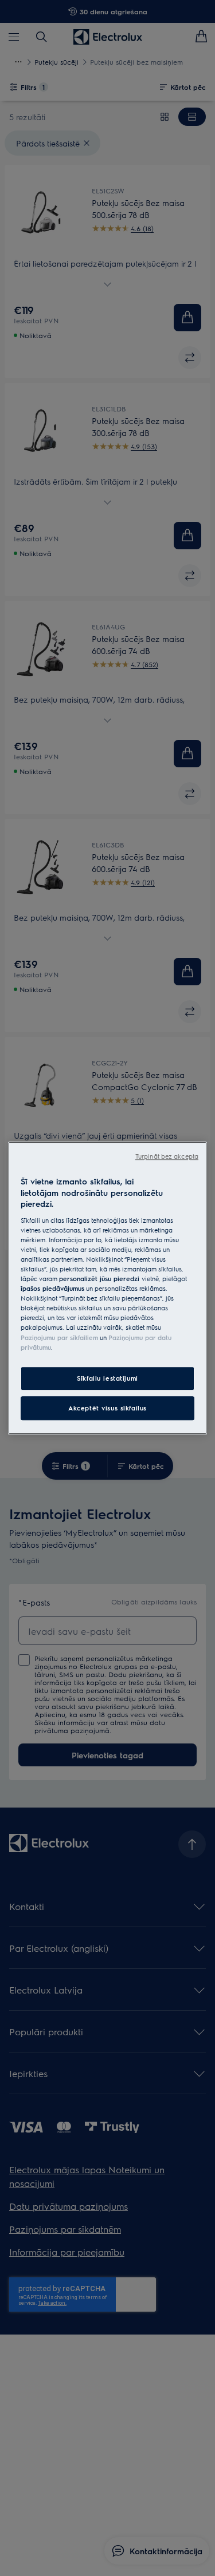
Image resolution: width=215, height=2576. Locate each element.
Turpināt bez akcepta (167, 1156)
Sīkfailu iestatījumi (107, 1378)
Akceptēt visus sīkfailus (107, 1408)
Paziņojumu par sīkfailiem (59, 1337)
